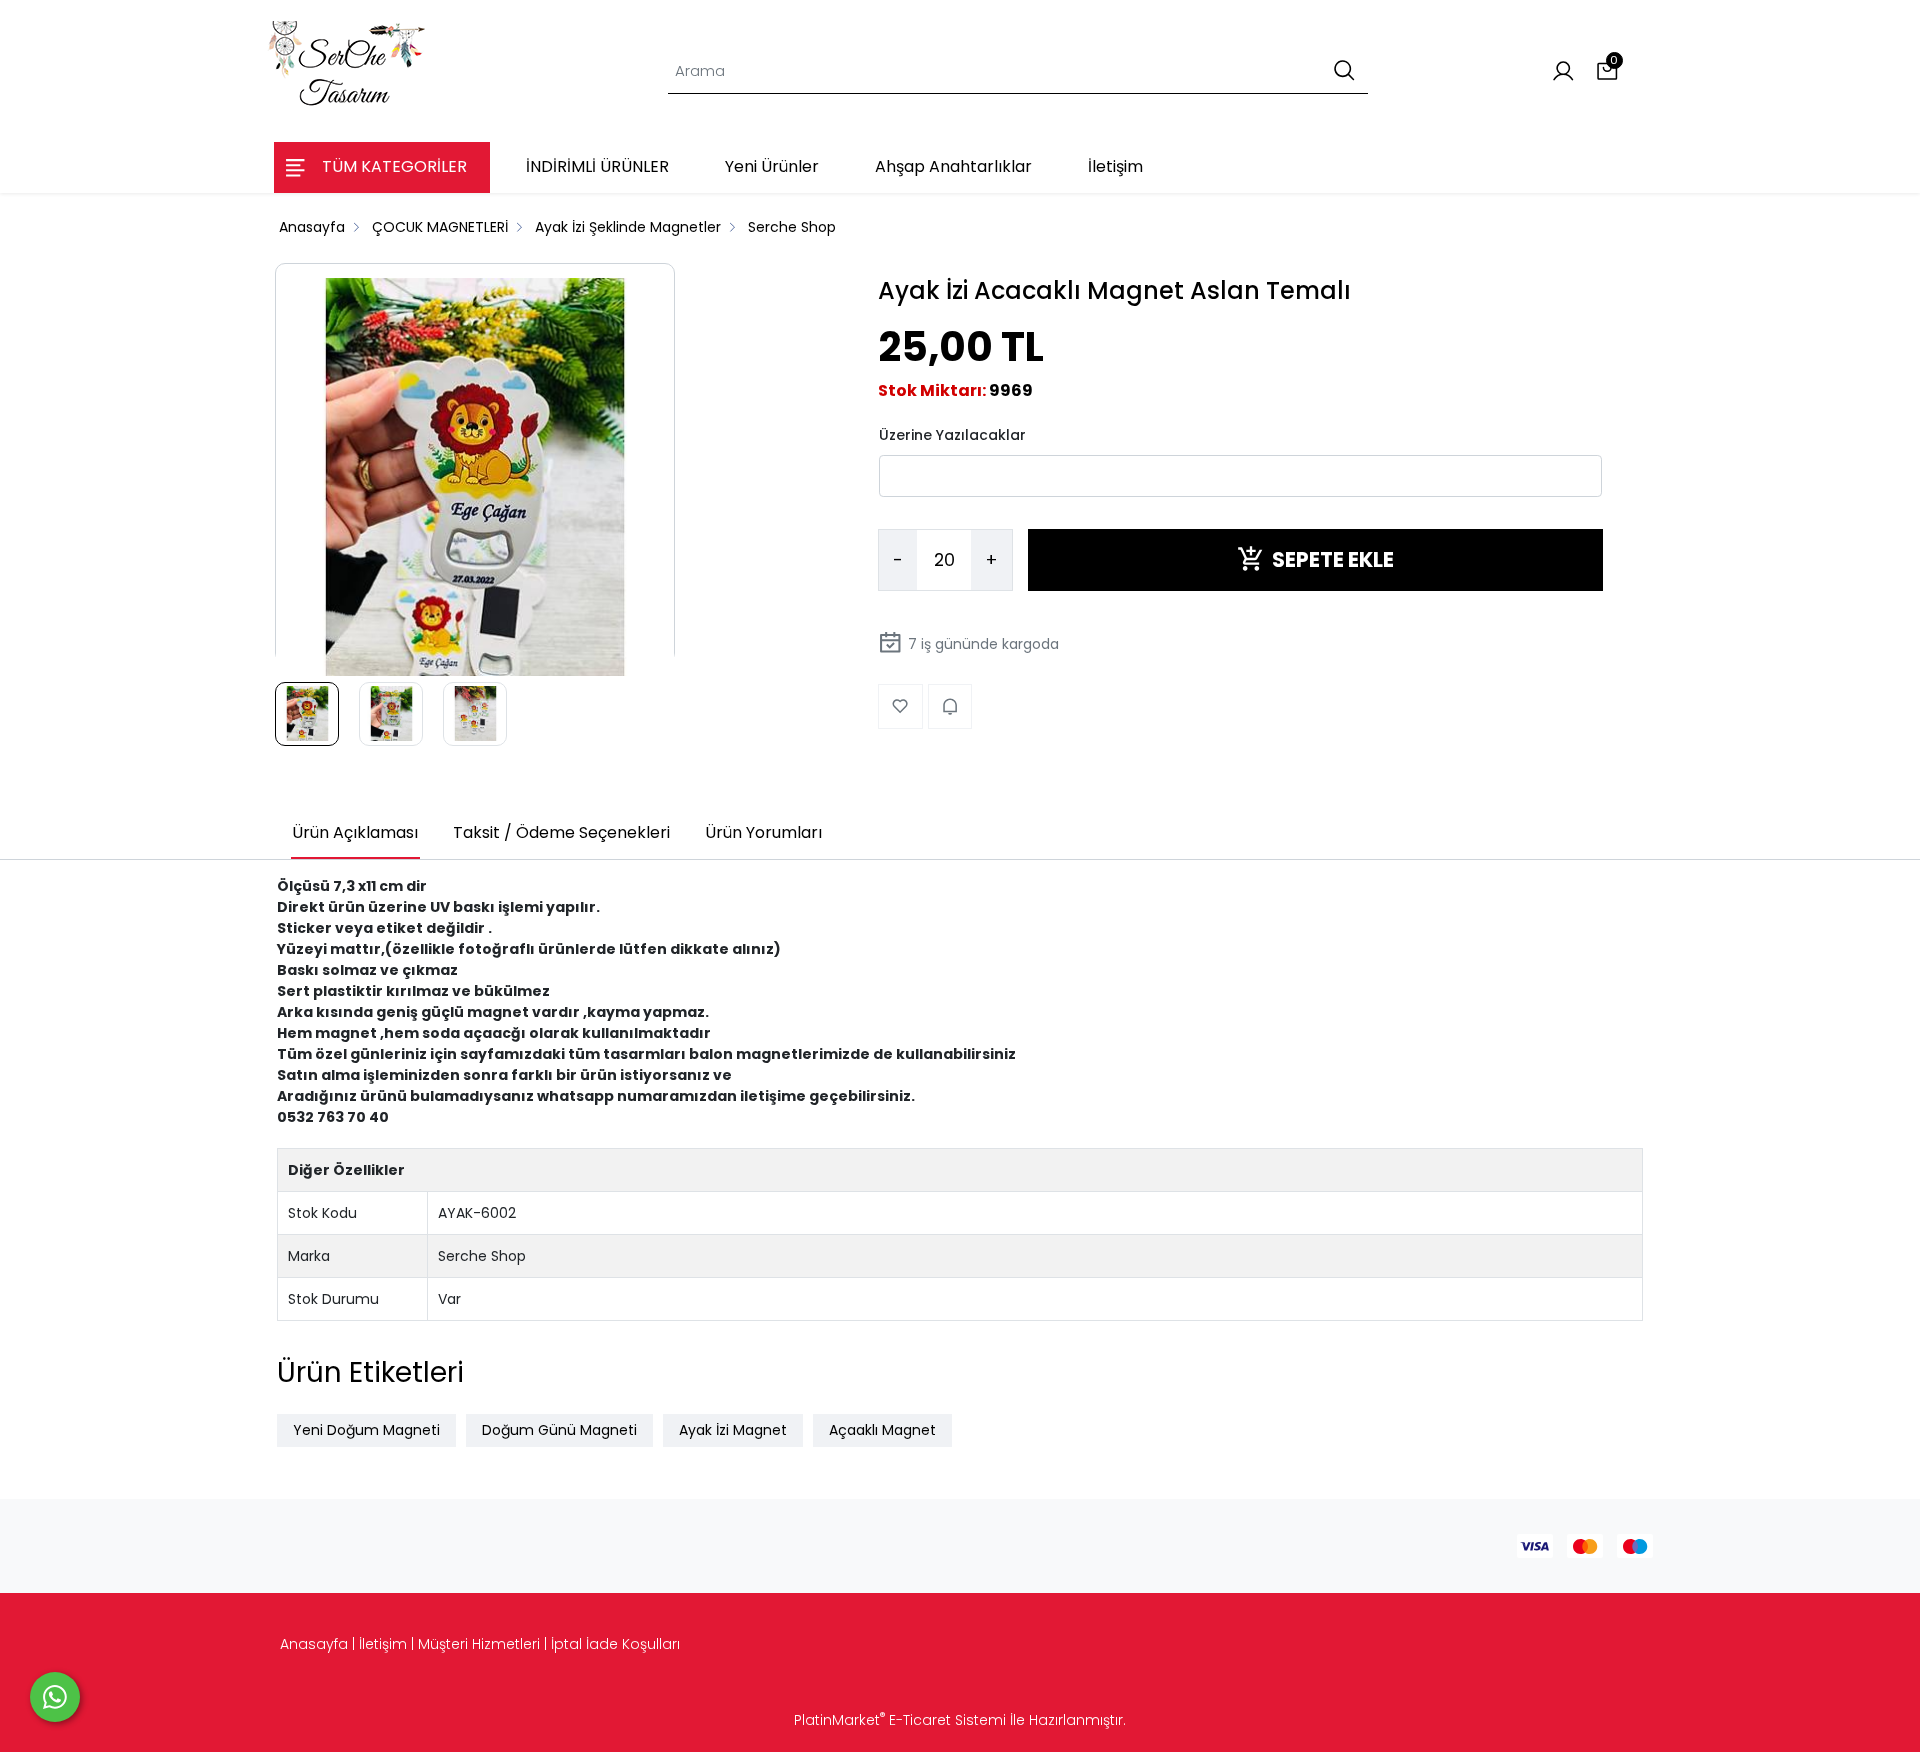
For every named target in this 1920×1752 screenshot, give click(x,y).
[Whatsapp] (55, 1697)
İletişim (383, 1644)
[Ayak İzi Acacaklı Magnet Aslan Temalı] (475, 478)
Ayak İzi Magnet (733, 1430)
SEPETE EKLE (1333, 559)
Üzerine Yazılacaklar (952, 434)
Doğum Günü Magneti (559, 1430)
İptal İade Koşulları (615, 1644)
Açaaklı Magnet (882, 1430)
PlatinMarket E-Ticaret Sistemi (900, 1720)
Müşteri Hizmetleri (479, 1644)
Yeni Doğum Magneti (366, 1430)
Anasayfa (314, 1644)
